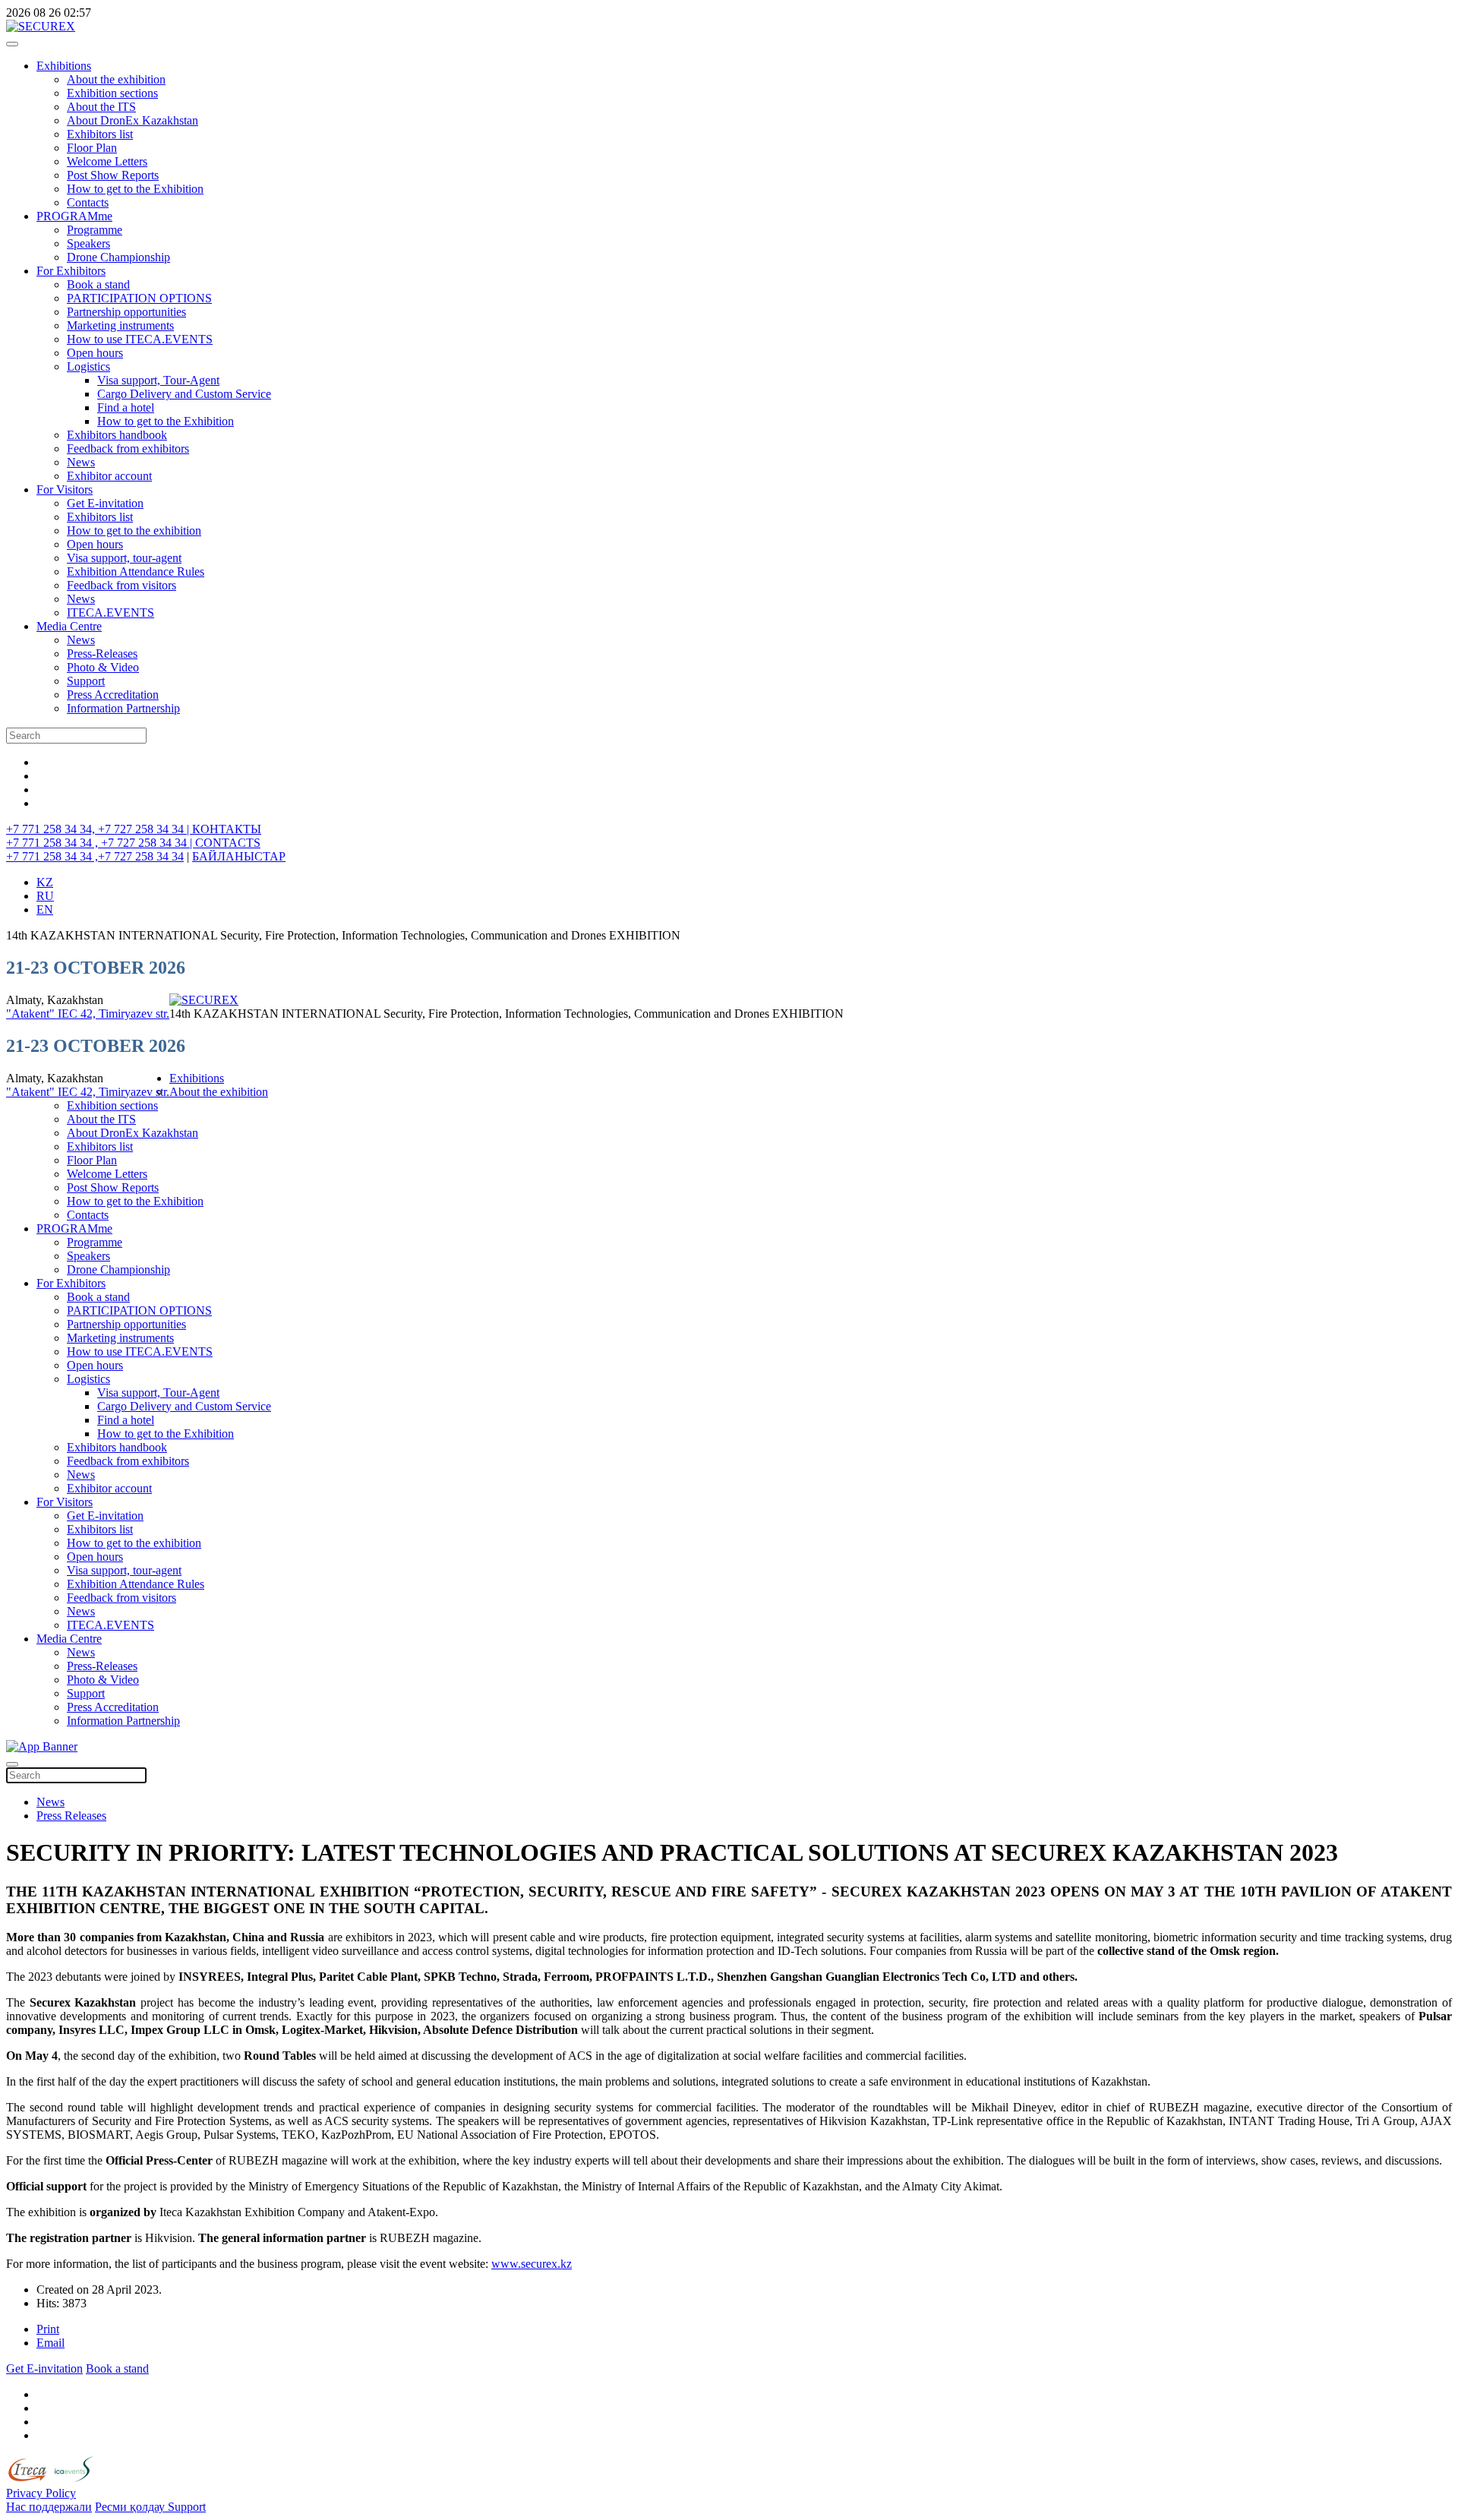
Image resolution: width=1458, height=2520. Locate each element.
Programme (95, 230)
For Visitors (65, 489)
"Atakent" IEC (43, 1014)
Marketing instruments (120, 325)
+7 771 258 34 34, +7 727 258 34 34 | (99, 829)
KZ (45, 882)
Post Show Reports (113, 175)
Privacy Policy (41, 2493)
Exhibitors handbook (117, 435)
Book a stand (98, 284)
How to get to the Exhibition (135, 189)
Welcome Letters (107, 161)
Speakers (88, 243)
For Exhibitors (71, 271)
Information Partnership (123, 708)
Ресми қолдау (131, 2507)
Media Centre (69, 626)
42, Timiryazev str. (125, 1014)
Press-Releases (102, 654)
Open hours (95, 353)
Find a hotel (126, 407)
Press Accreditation (113, 695)
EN (45, 909)
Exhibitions (64, 66)
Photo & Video (103, 667)
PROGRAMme (74, 216)
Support (86, 681)
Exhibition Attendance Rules (136, 572)
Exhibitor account (109, 476)
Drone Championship (118, 257)
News (81, 462)
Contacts (88, 202)
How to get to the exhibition (134, 531)
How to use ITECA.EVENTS (140, 339)
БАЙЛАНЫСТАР (239, 856)
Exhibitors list (100, 134)
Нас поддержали (49, 2507)
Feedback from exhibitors (128, 448)
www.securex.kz (532, 2264)
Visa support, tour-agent (124, 558)
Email (50, 2343)
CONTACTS (228, 843)
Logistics (88, 366)
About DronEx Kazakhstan (133, 120)
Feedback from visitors (121, 585)
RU (45, 896)
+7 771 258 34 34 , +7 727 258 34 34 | (101, 843)
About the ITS (101, 107)
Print (48, 2329)
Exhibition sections (112, 93)
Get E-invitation (105, 503)
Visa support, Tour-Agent (158, 380)
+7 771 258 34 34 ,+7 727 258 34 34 (95, 856)
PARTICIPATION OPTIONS (139, 298)
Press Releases (71, 1816)
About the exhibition (116, 79)
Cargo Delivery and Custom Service (184, 394)
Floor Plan (92, 148)
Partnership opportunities (126, 312)
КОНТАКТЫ (227, 829)
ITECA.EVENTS (110, 613)
